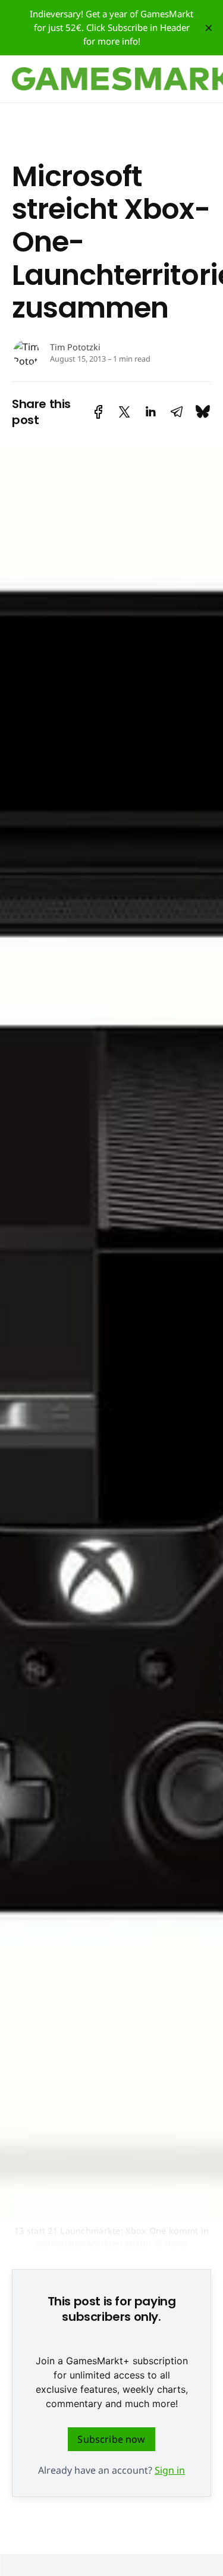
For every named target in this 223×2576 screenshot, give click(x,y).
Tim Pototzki (75, 347)
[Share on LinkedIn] (150, 412)
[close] (209, 28)
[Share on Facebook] (98, 412)
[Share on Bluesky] (203, 412)
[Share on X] (124, 412)
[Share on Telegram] (177, 412)
